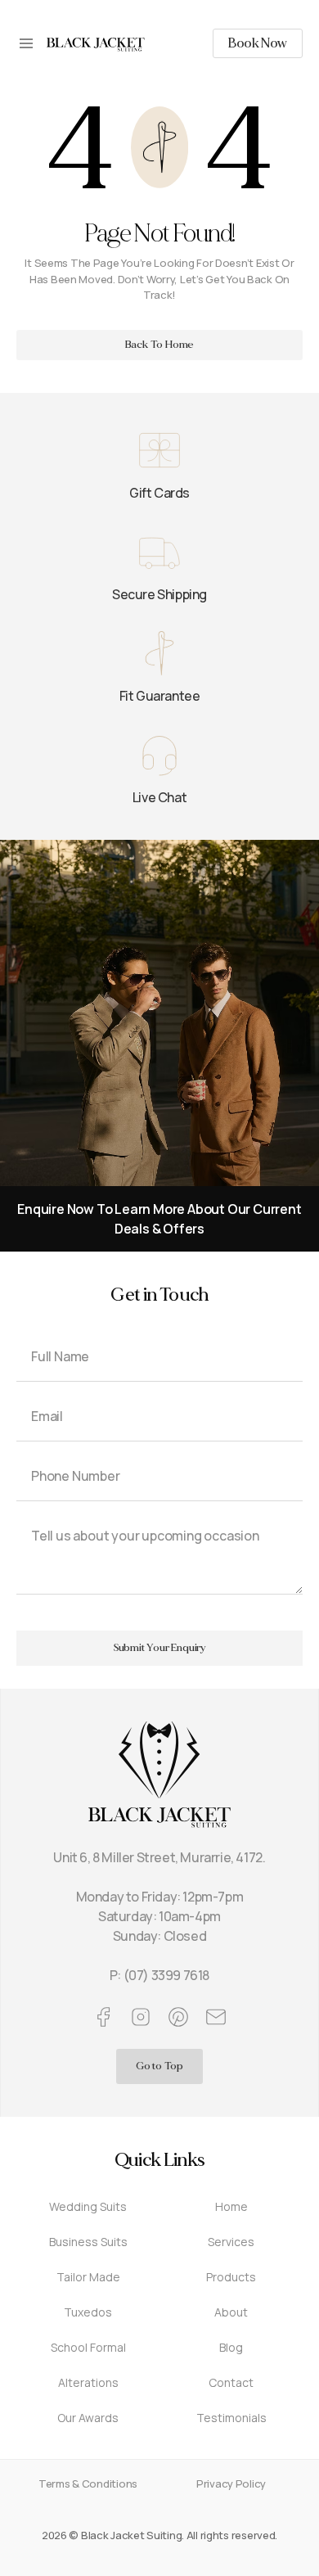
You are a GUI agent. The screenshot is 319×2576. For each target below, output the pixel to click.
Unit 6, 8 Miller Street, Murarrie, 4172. (159, 1857)
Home (231, 2206)
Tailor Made (88, 2277)
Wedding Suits (88, 2206)
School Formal (88, 2347)
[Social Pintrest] (178, 2017)
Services (231, 2242)
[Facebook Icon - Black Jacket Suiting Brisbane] (103, 2017)
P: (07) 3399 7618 (159, 1975)
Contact (231, 2382)
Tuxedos (88, 2312)
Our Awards (88, 2418)
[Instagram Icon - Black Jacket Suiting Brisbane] (141, 2017)
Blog (231, 2347)
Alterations (88, 2382)
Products (231, 2277)
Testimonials (231, 2418)
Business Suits (88, 2242)
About (231, 2312)
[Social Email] (216, 2017)
